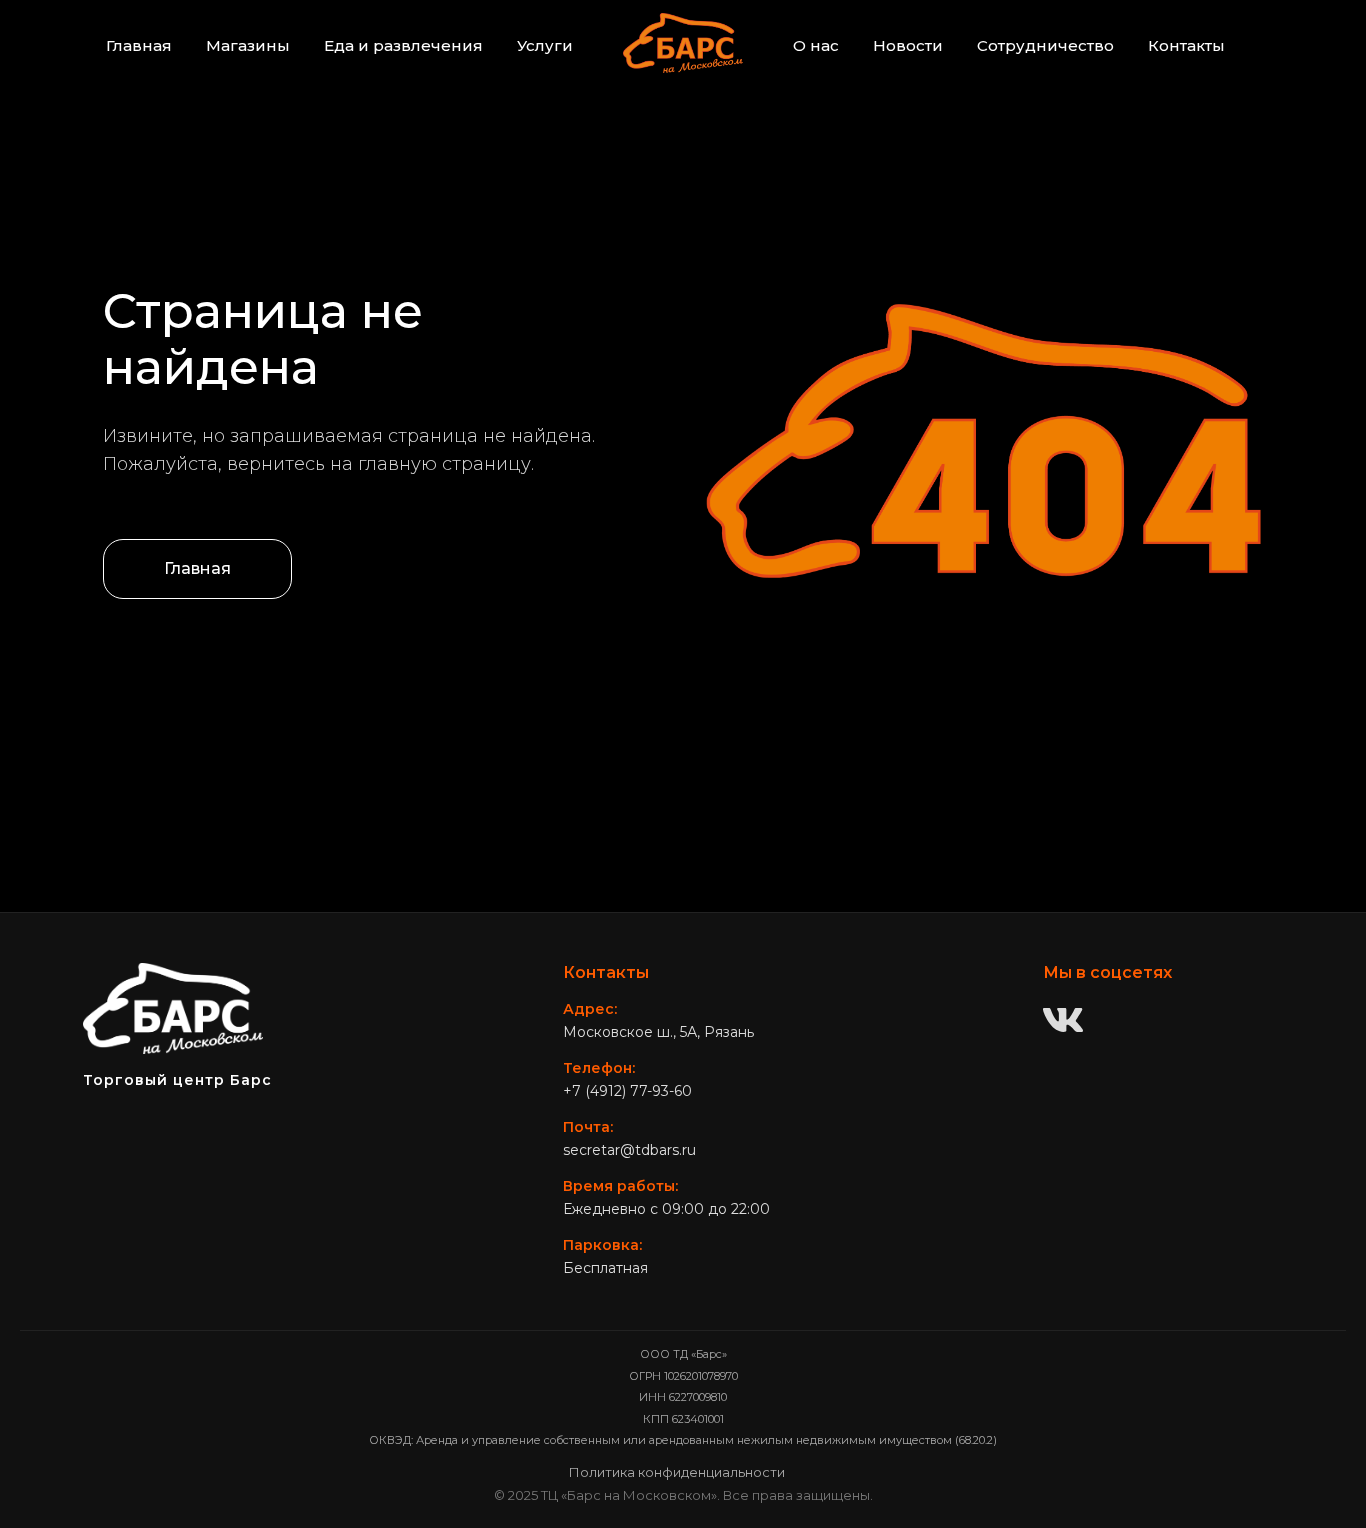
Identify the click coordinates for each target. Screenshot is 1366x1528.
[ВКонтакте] (1063, 1022)
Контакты (1186, 45)
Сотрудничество (1045, 45)
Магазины (248, 45)
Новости (908, 45)
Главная (139, 45)
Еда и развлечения (403, 45)
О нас (816, 45)
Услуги (545, 45)
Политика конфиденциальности (677, 1472)
